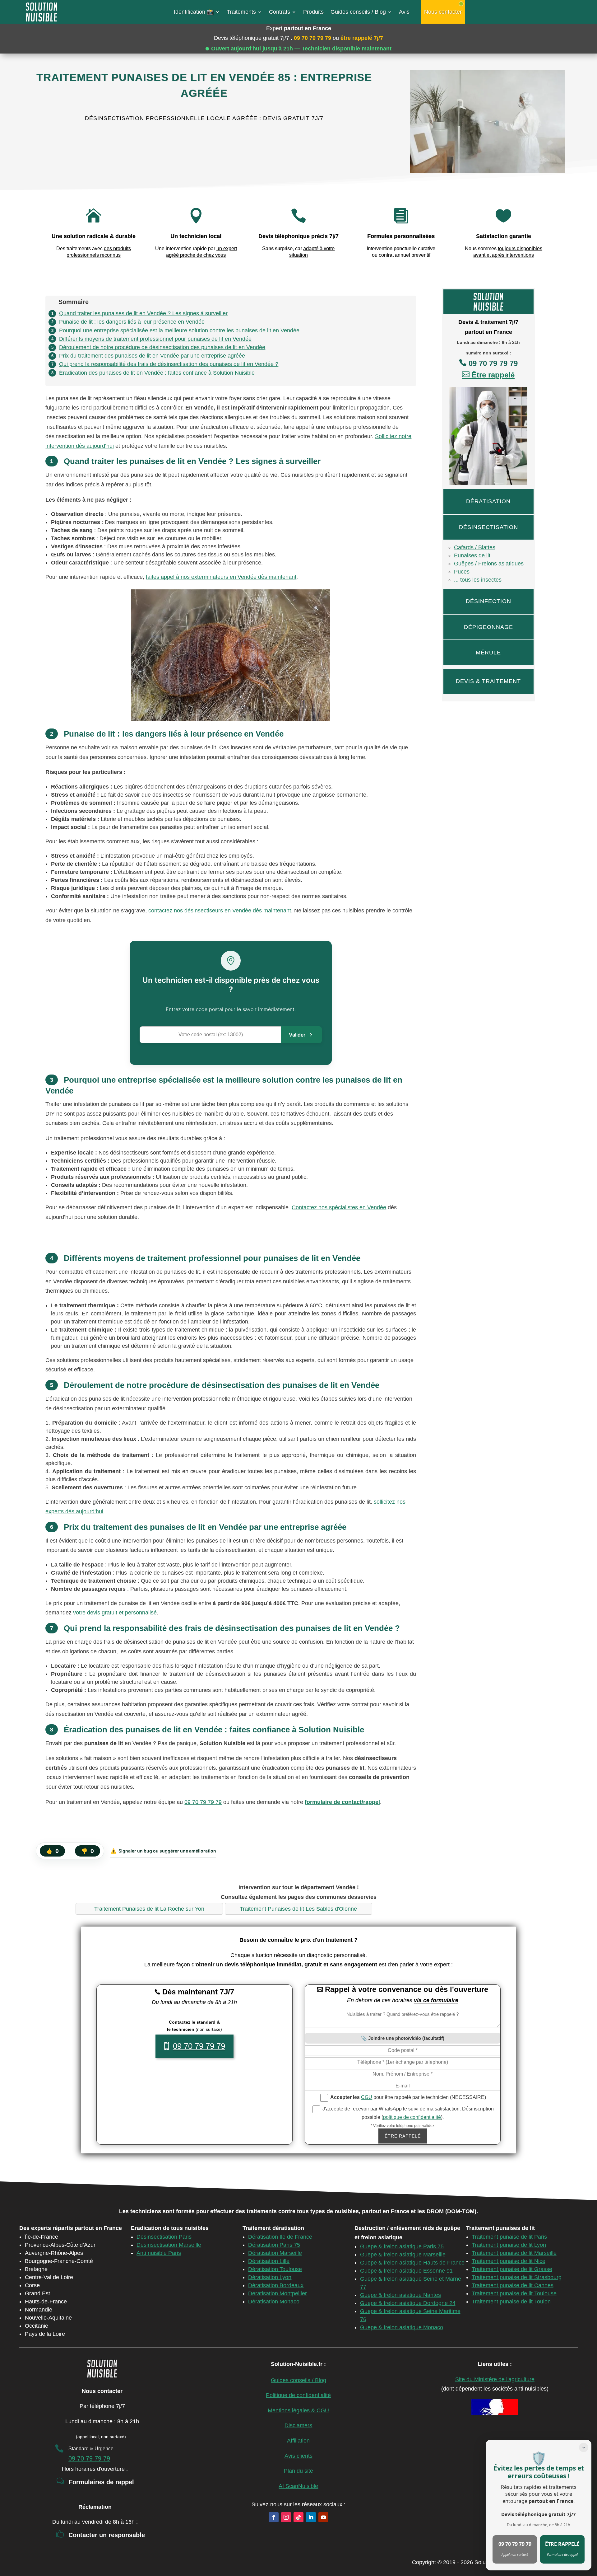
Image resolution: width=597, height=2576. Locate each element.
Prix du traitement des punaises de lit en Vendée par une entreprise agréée (152, 356)
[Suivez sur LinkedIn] (311, 2517)
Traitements (241, 12)
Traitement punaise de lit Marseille (514, 2253)
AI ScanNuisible (298, 2486)
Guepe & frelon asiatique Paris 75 (402, 2246)
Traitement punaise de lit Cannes (513, 2285)
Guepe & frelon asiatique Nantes (400, 2295)
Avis (404, 12)
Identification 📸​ (194, 12)
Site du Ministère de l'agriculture (495, 2379)
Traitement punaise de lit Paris (509, 2237)
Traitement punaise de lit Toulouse (514, 2293)
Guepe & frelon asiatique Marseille (403, 2255)
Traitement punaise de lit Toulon (511, 2302)
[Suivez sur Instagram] (286, 2517)
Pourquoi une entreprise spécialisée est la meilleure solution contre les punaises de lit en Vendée (179, 330)
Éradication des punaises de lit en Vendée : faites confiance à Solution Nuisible (157, 373)
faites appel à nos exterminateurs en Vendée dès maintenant (221, 577)
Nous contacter (443, 12)
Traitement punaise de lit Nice (509, 2261)
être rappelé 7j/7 (362, 38)
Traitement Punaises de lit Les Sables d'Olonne (298, 1909)
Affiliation (298, 2441)
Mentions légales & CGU (298, 2410)
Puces (462, 572)
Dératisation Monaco (274, 2302)
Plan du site (298, 2471)
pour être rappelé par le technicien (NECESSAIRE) (408, 2097)
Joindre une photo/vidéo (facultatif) (406, 2038)
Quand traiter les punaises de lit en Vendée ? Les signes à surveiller (143, 313)
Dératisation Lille (269, 2261)
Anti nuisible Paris (159, 2253)
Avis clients (298, 2456)
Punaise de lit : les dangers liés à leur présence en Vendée (132, 322)
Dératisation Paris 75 (274, 2245)
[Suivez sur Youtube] (323, 2517)
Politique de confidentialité (298, 2395)
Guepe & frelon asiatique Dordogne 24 (408, 2303)
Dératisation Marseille (275, 2253)
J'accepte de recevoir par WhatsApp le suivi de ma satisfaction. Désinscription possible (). (407, 2113)
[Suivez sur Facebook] (274, 2517)
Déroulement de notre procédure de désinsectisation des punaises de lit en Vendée (162, 347)
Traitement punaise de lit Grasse (512, 2269)
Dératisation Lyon (270, 2277)
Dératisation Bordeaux (276, 2285)
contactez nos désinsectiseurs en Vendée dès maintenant (220, 911)
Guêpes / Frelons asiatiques (489, 564)
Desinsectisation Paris (164, 2237)
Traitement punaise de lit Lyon (509, 2245)
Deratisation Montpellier (278, 2293)
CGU (367, 2097)
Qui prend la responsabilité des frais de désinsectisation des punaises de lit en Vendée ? (169, 364)
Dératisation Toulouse (275, 2269)
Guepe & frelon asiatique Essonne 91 (406, 2271)
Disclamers (298, 2425)
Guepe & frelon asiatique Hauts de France (412, 2263)
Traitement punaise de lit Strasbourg (517, 2277)
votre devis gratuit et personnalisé (115, 1613)
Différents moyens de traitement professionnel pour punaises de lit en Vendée (155, 339)
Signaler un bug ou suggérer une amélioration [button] (163, 1851)
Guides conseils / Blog (358, 12)
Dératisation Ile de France (280, 2237)
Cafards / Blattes (475, 547)
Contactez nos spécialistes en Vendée (339, 1207)
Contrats (280, 12)
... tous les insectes (478, 580)
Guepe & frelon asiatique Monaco (402, 2327)
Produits (313, 12)
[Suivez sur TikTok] (298, 2517)
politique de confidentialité (412, 2117)
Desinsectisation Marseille (169, 2245)
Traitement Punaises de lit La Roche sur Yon (149, 1909)
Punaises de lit (472, 555)
